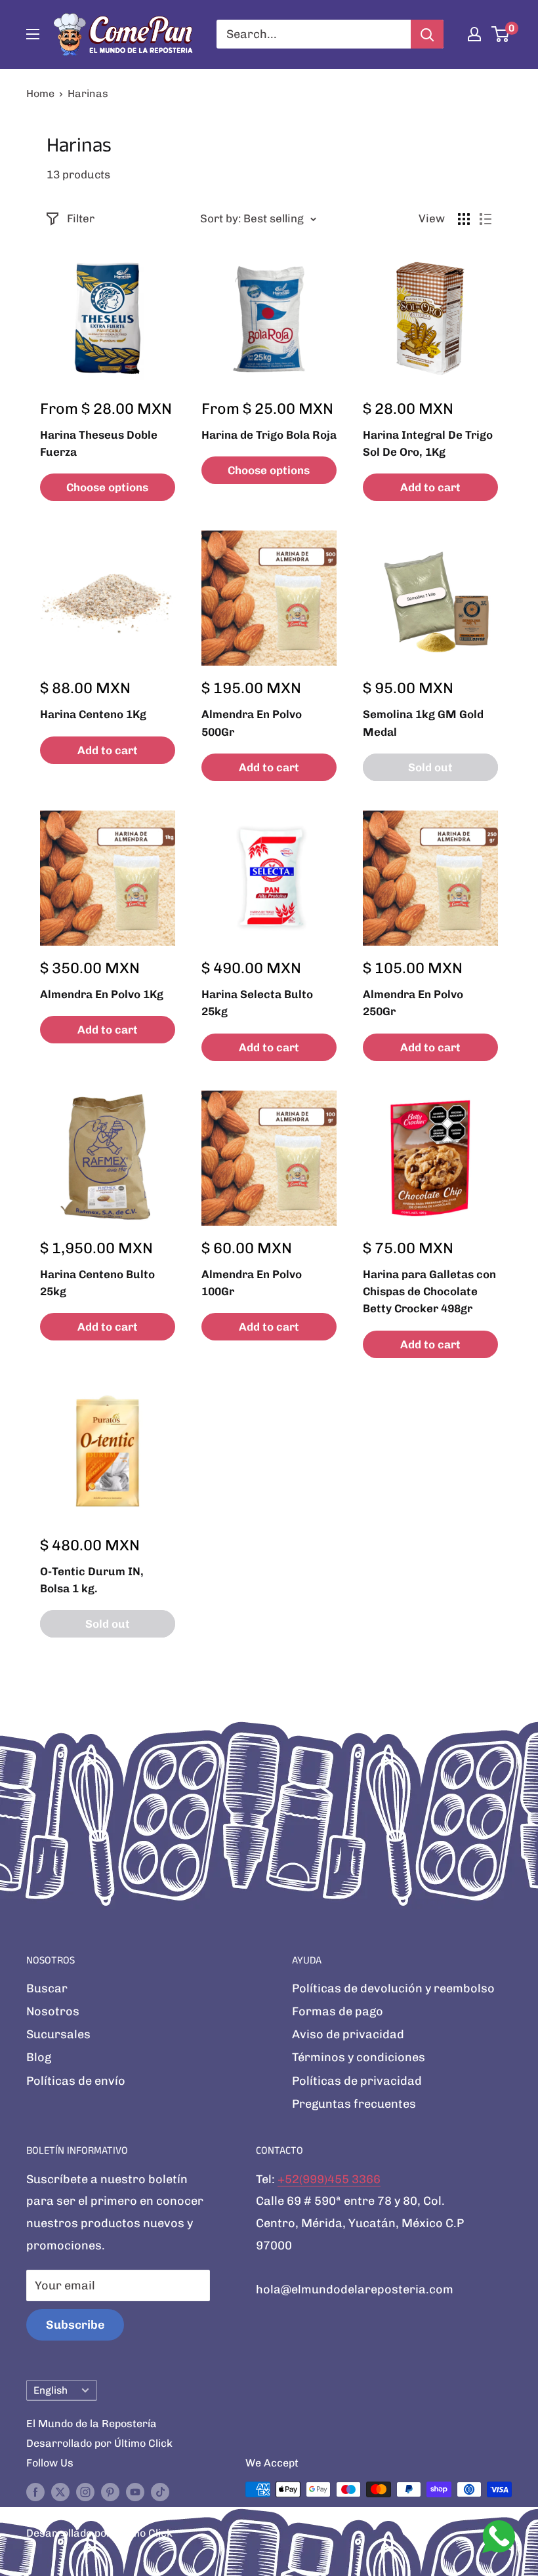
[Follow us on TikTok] (160, 2491)
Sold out (430, 767)
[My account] (474, 34)
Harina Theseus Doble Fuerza (99, 443)
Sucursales (58, 2034)
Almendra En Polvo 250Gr (413, 1003)
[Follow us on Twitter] (60, 2491)
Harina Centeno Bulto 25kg (97, 1283)
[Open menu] (33, 34)
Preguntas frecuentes (354, 2104)
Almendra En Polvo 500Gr (252, 723)
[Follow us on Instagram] (85, 2491)
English (51, 2390)
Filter (81, 218)
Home (40, 93)
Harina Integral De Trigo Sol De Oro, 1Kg (428, 443)
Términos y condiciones (359, 2057)
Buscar (47, 1988)
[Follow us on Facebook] (35, 2491)
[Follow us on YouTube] (135, 2491)
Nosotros (53, 2011)
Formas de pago (338, 2011)
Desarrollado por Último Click (99, 2443)
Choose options (107, 487)
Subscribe (75, 2325)
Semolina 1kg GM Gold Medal (423, 723)
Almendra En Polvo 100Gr (252, 1283)
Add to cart (430, 487)
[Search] (427, 34)
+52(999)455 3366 (329, 2179)
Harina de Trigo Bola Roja (269, 435)
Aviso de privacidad (348, 2034)
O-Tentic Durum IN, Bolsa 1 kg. (92, 1580)
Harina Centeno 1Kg (93, 714)
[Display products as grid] (464, 219)
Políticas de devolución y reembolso (393, 1988)
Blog (39, 2057)
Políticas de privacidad (357, 2081)
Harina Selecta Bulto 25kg (257, 1003)
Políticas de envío (76, 2081)
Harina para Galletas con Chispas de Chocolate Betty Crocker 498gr (429, 1292)
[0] (501, 34)
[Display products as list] (486, 219)
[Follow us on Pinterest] (110, 2491)
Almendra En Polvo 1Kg (102, 994)
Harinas (88, 93)
